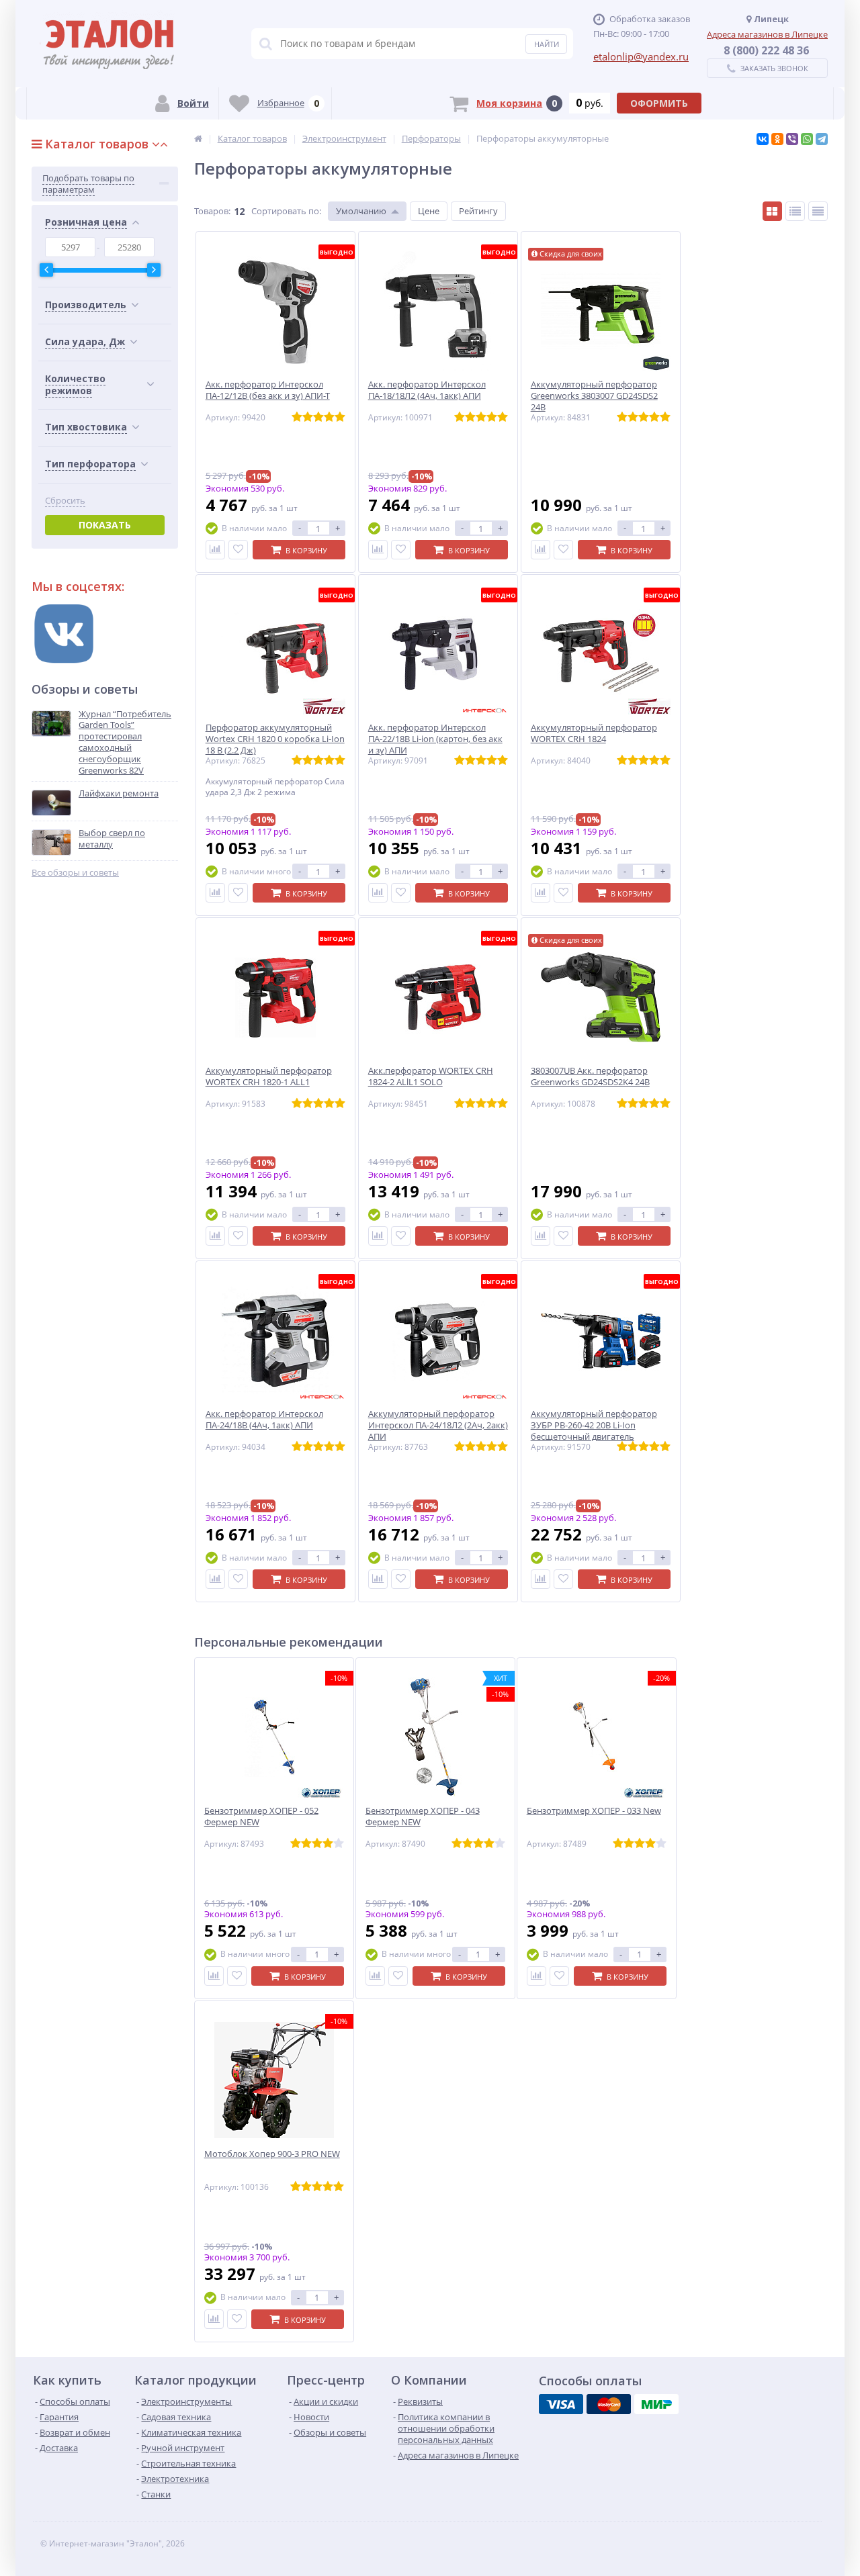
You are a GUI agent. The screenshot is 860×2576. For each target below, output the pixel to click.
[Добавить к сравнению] (215, 550)
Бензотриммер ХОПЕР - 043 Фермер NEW (423, 1816)
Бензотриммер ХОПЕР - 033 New (594, 1811)
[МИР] (656, 2404)
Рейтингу (478, 211)
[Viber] (792, 139)
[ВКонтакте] (763, 139)
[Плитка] (772, 211)
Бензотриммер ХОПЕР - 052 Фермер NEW (261, 1816)
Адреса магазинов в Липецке (767, 34)
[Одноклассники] (777, 139)
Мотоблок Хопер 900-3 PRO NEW (272, 2154)
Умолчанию (361, 211)
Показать (105, 525)
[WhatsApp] (807, 139)
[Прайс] (818, 211)
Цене (429, 211)
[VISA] (561, 2404)
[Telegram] (822, 139)
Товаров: (212, 211)
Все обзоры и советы (75, 873)
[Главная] (198, 138)
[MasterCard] (609, 2404)
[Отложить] (238, 550)
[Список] (795, 211)
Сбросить (65, 501)
